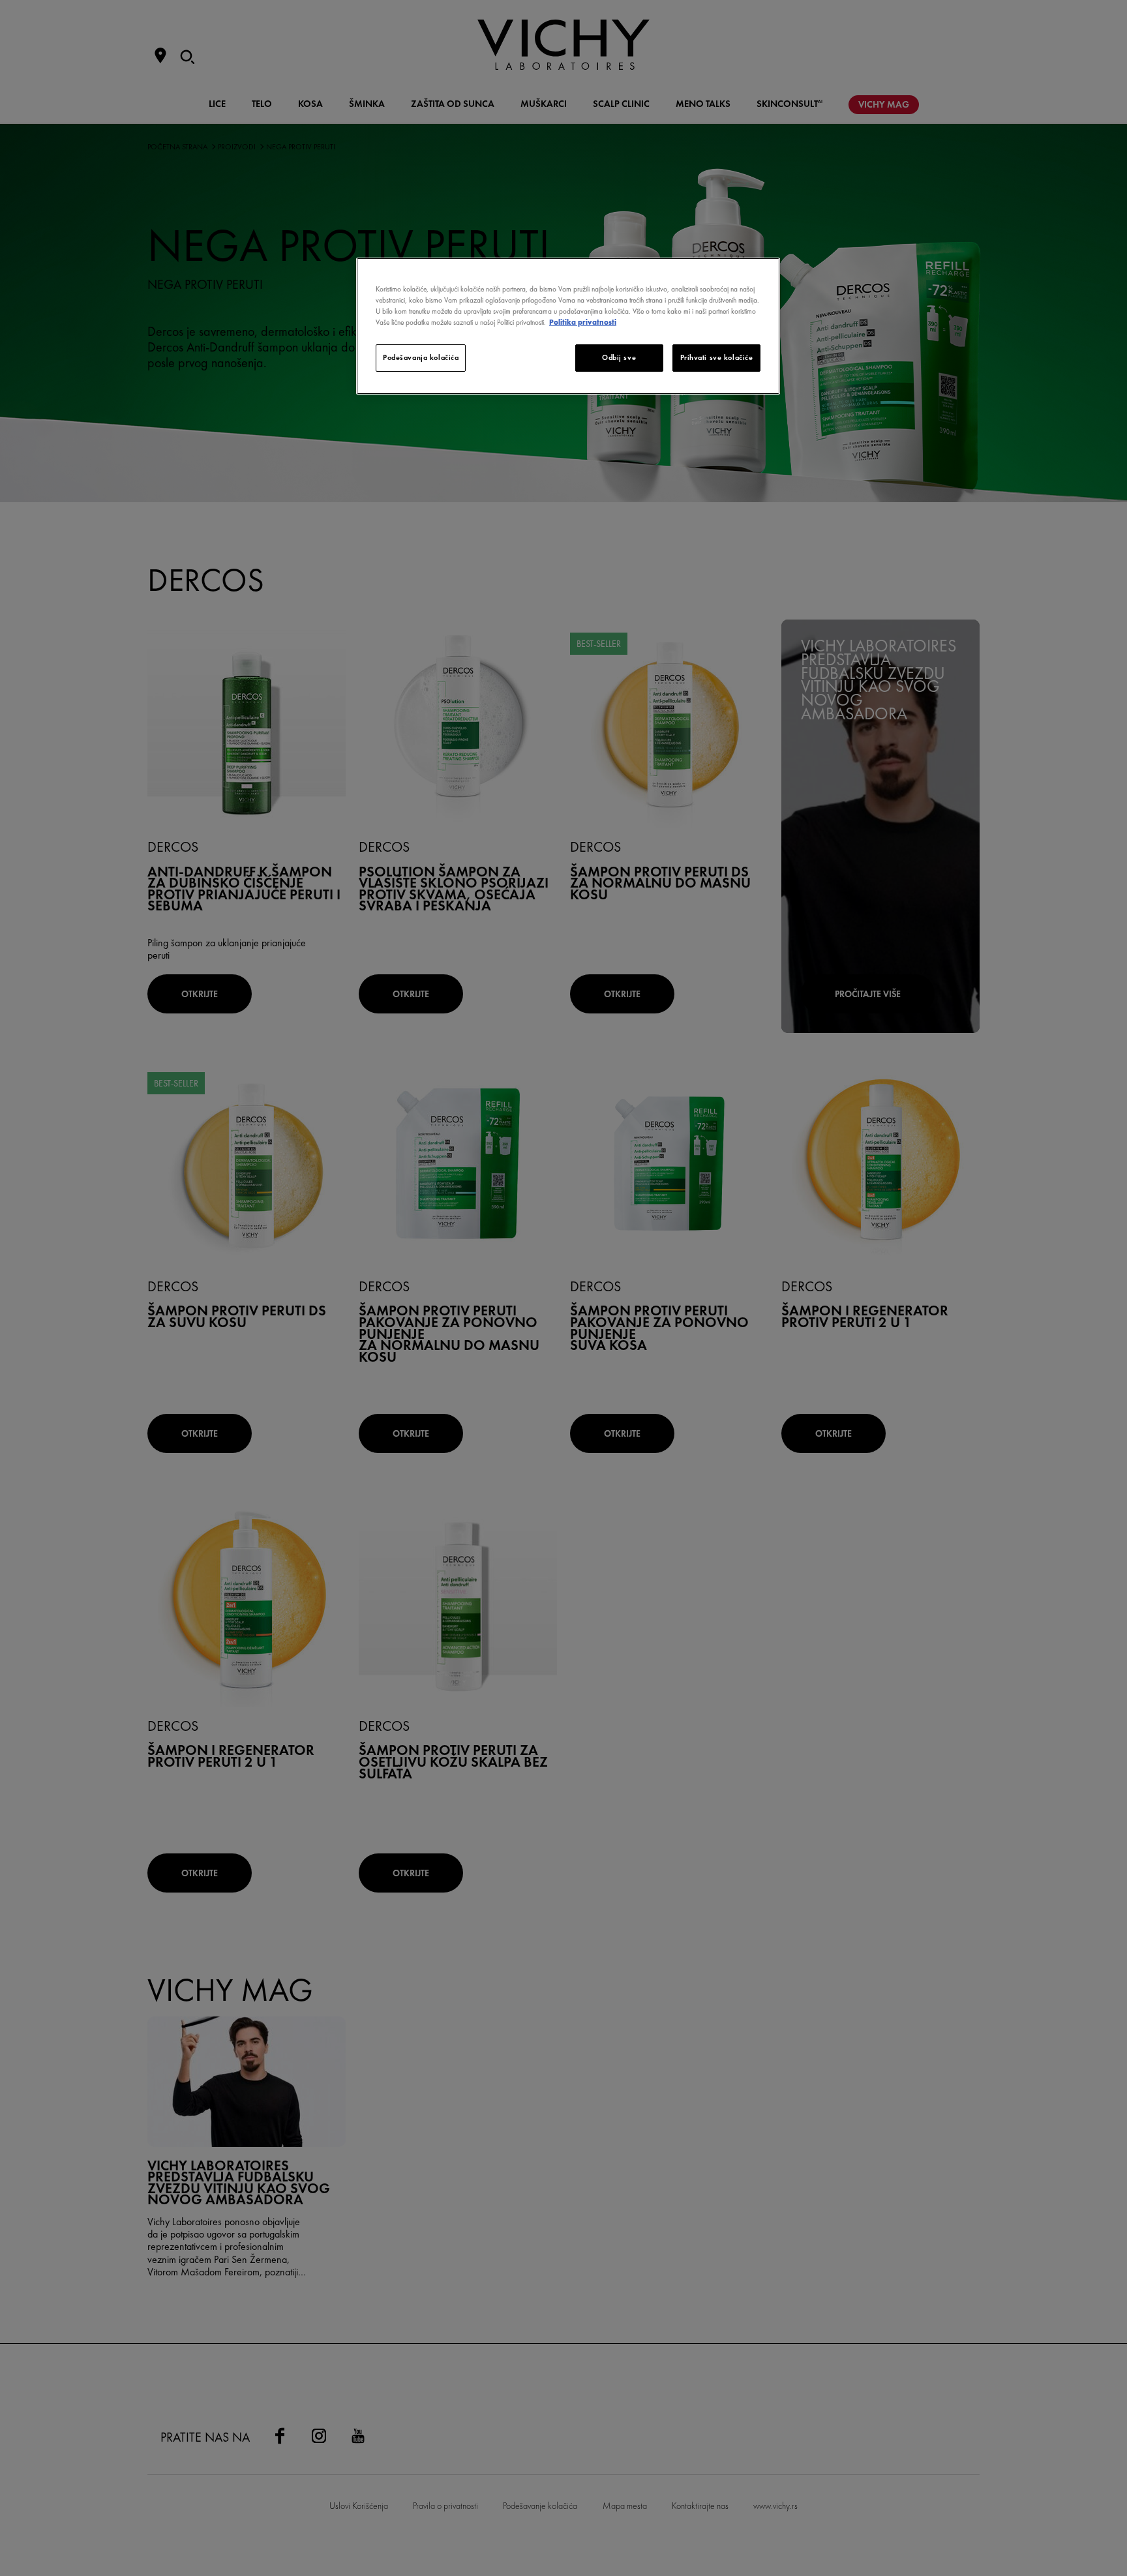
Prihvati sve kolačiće (717, 357)
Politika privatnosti (583, 322)
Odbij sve (619, 357)
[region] (568, 326)
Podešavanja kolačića (421, 357)
